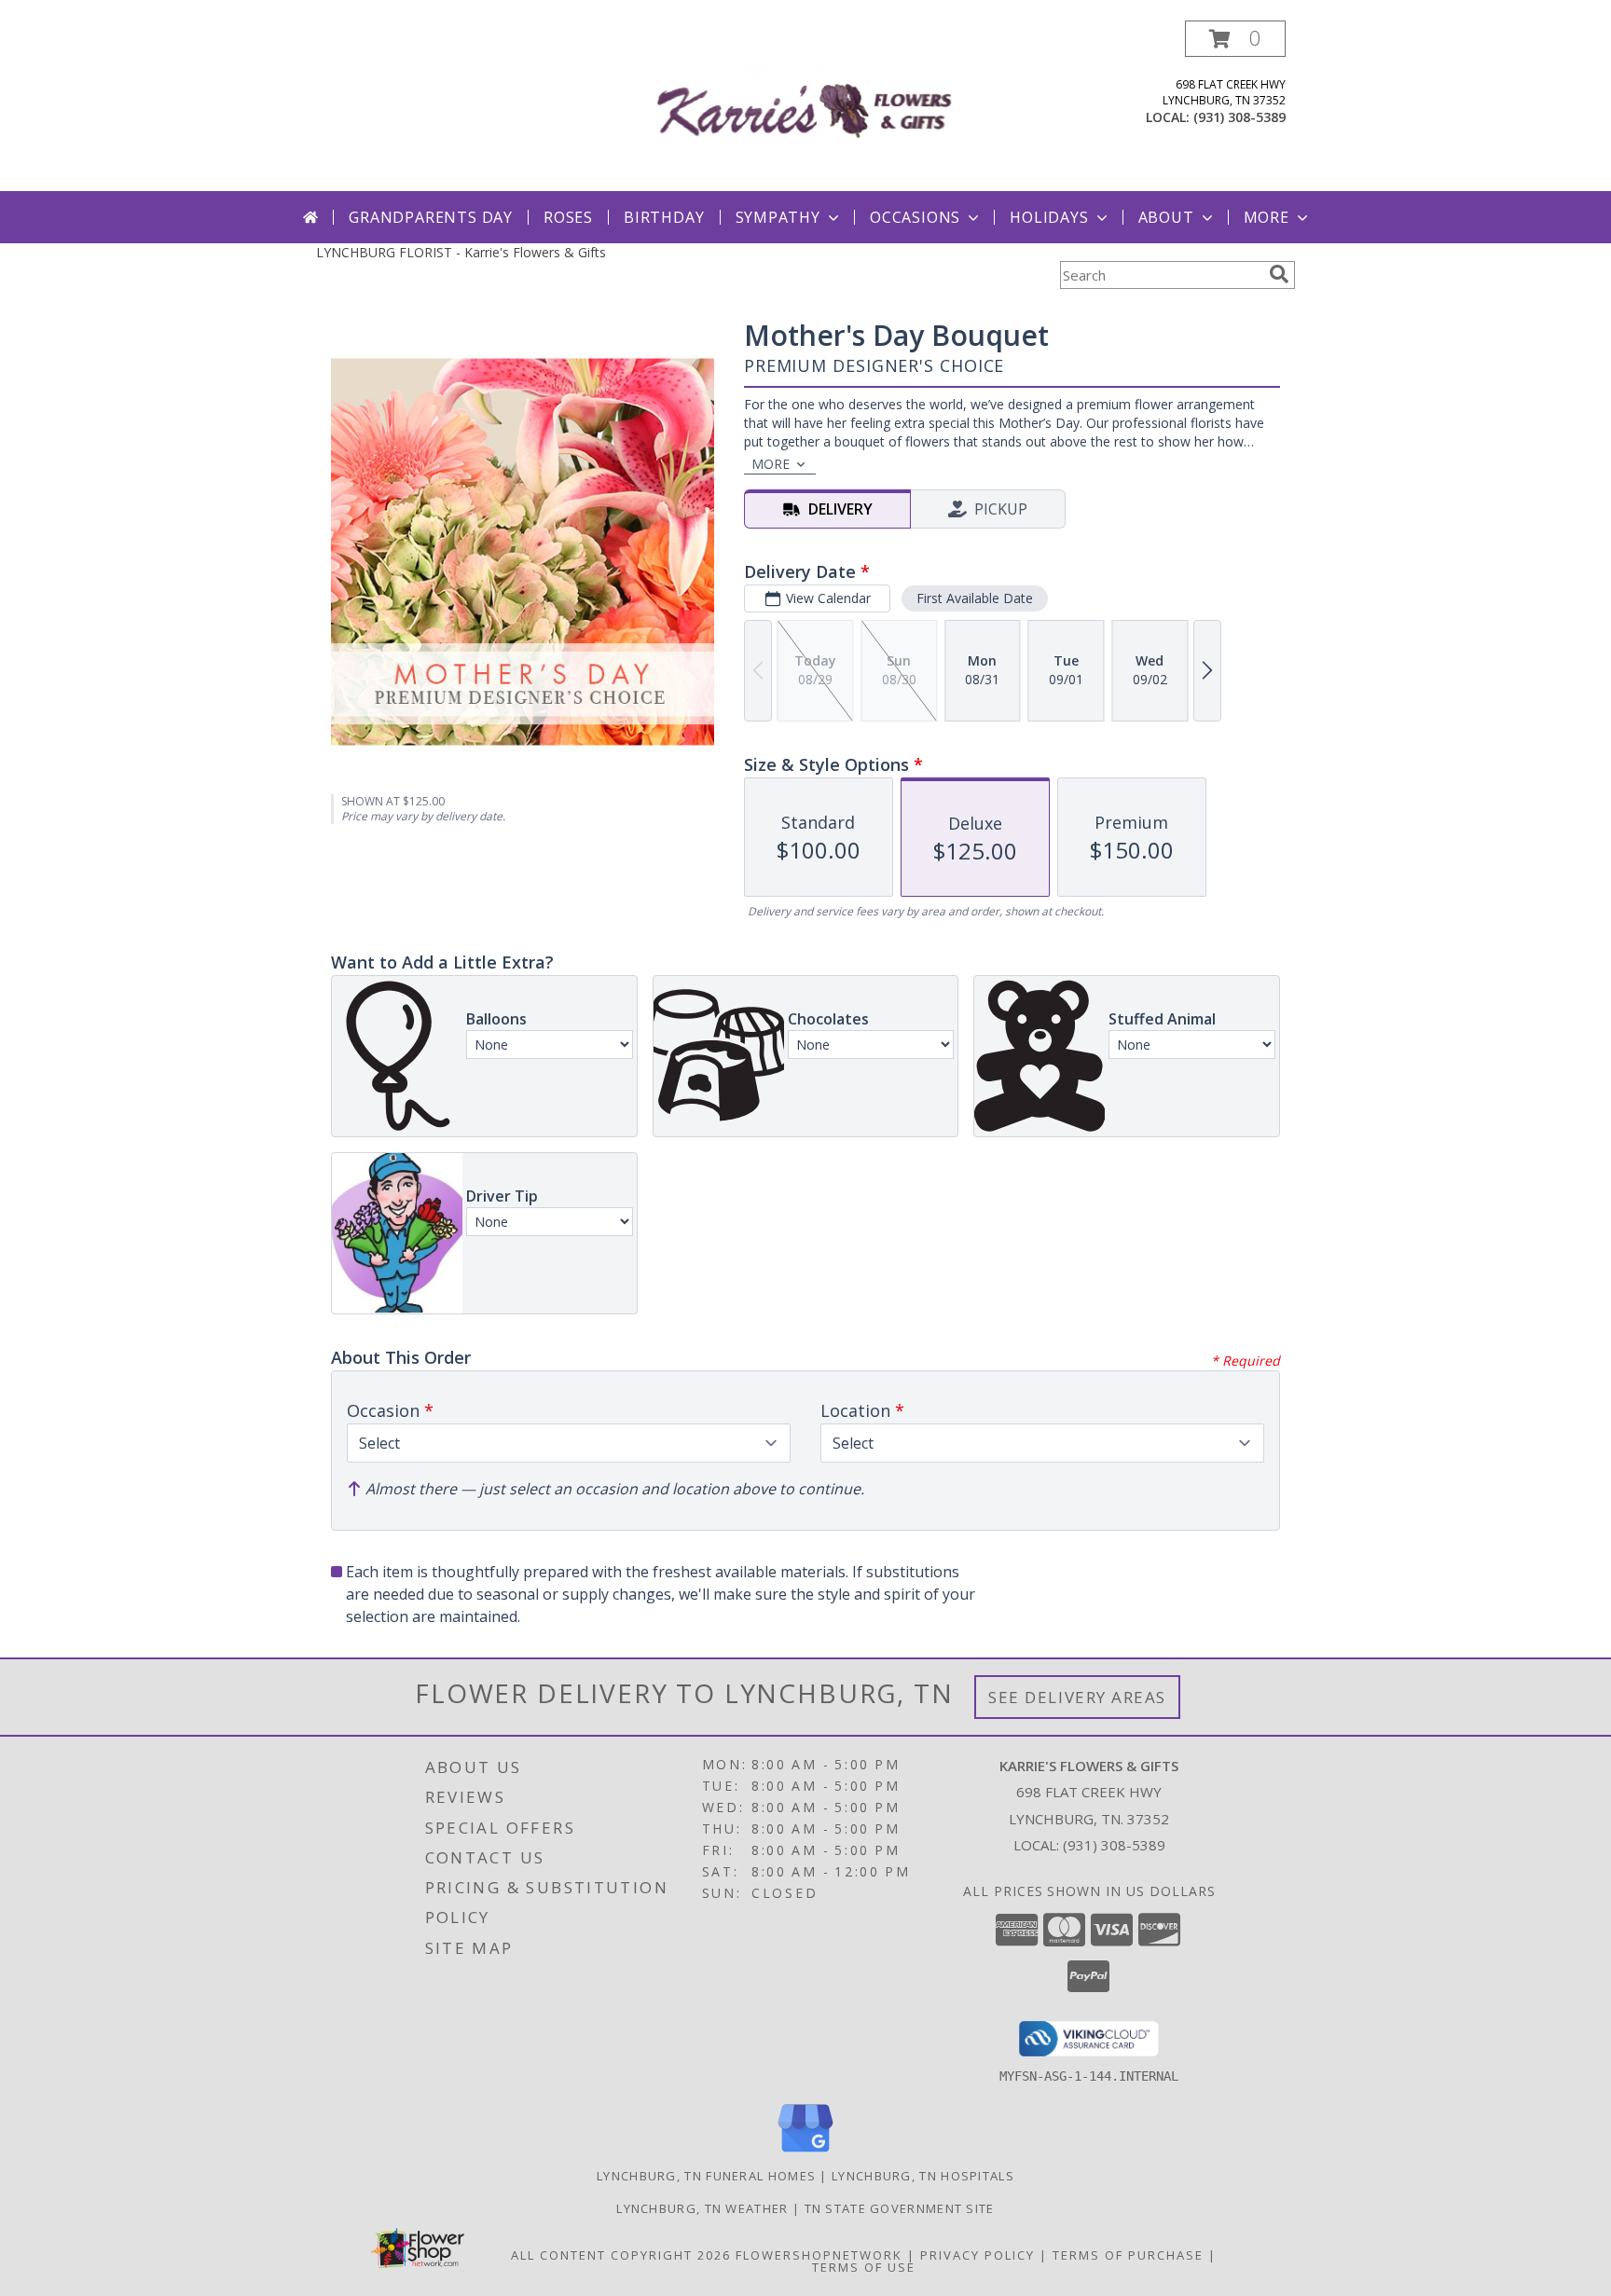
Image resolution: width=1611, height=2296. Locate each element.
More (1267, 217)
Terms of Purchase (1128, 2255)
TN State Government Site (900, 2208)
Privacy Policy (978, 2255)
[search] (1279, 274)
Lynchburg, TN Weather (702, 2208)
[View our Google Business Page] (805, 2153)
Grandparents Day (431, 217)
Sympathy (778, 217)
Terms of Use (864, 2267)
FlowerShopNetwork (819, 2255)
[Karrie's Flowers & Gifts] (806, 106)
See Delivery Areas (1077, 1697)
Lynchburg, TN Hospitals (923, 2176)
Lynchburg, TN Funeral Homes (706, 2176)
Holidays (1049, 217)
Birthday (664, 217)
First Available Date (975, 598)
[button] (1235, 39)
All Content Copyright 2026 (621, 2255)
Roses (568, 217)
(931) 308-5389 (1239, 117)
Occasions (915, 217)
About (1166, 217)
